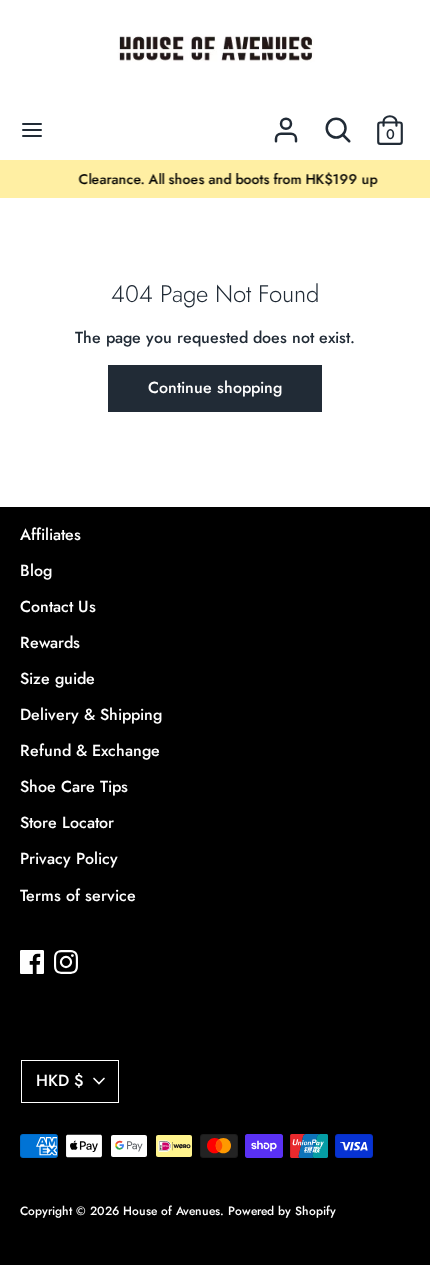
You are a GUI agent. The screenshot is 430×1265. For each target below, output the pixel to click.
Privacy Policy (69, 858)
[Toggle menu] (32, 130)
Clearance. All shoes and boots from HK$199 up (215, 179)
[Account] (286, 122)
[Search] (338, 122)
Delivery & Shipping (91, 714)
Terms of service (78, 895)
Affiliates (50, 534)
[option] (215, 179)
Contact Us (58, 606)
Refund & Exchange (90, 750)
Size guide (57, 678)
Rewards (50, 642)
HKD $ (60, 1080)
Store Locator (67, 822)
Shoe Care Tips (74, 786)
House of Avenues (171, 1211)
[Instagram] (66, 961)
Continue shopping (215, 387)
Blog (36, 570)
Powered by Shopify (282, 1211)
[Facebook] (32, 961)
